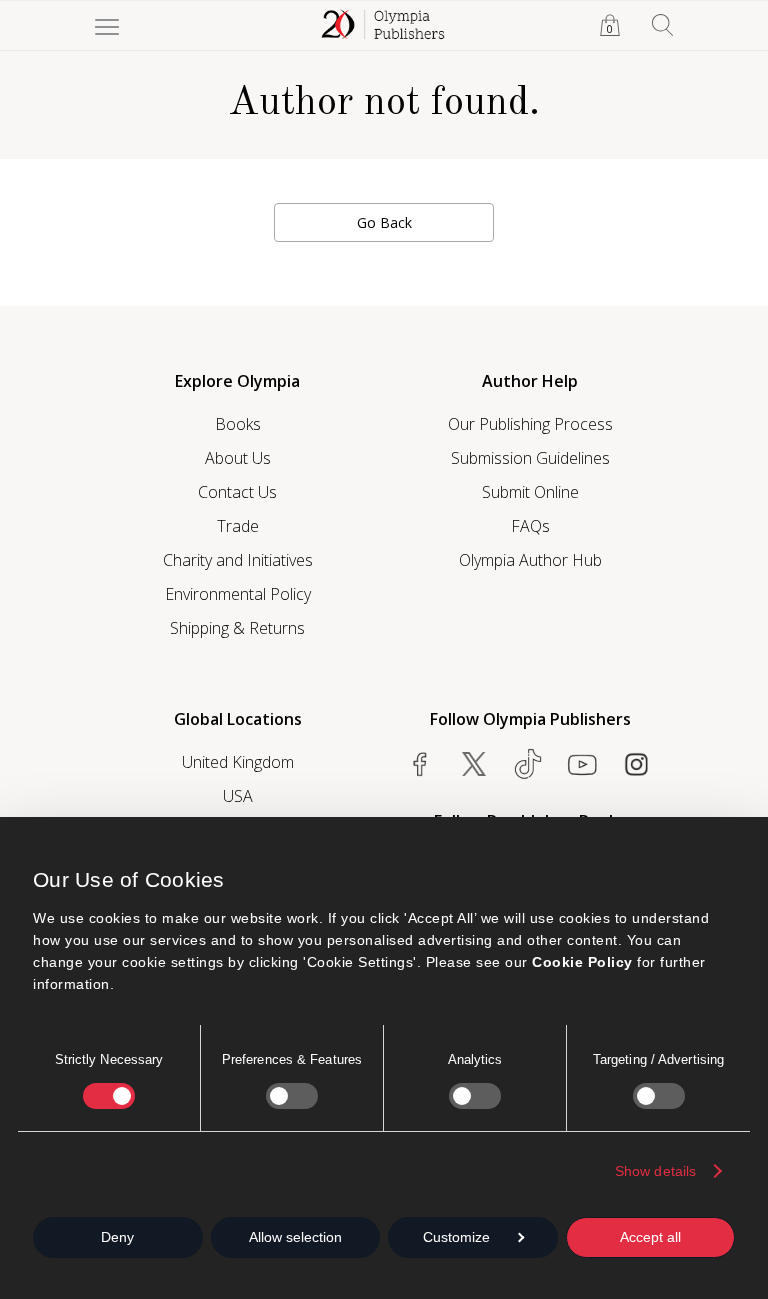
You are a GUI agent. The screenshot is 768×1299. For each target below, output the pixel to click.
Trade (238, 526)
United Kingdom (238, 762)
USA (238, 796)
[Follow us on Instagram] (636, 764)
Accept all (650, 1237)
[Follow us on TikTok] (528, 764)
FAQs (530, 526)
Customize (456, 1237)
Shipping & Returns (237, 628)
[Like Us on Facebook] (420, 764)
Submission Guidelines (530, 458)
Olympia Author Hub (530, 560)
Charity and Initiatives (238, 560)
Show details (655, 1171)
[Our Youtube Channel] (582, 764)
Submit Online (530, 492)
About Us (238, 458)
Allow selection (295, 1237)
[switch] (292, 1096)
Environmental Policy (238, 594)
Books (238, 424)
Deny (117, 1237)
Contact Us (237, 492)
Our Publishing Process (530, 424)
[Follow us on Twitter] (474, 764)
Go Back (384, 222)
